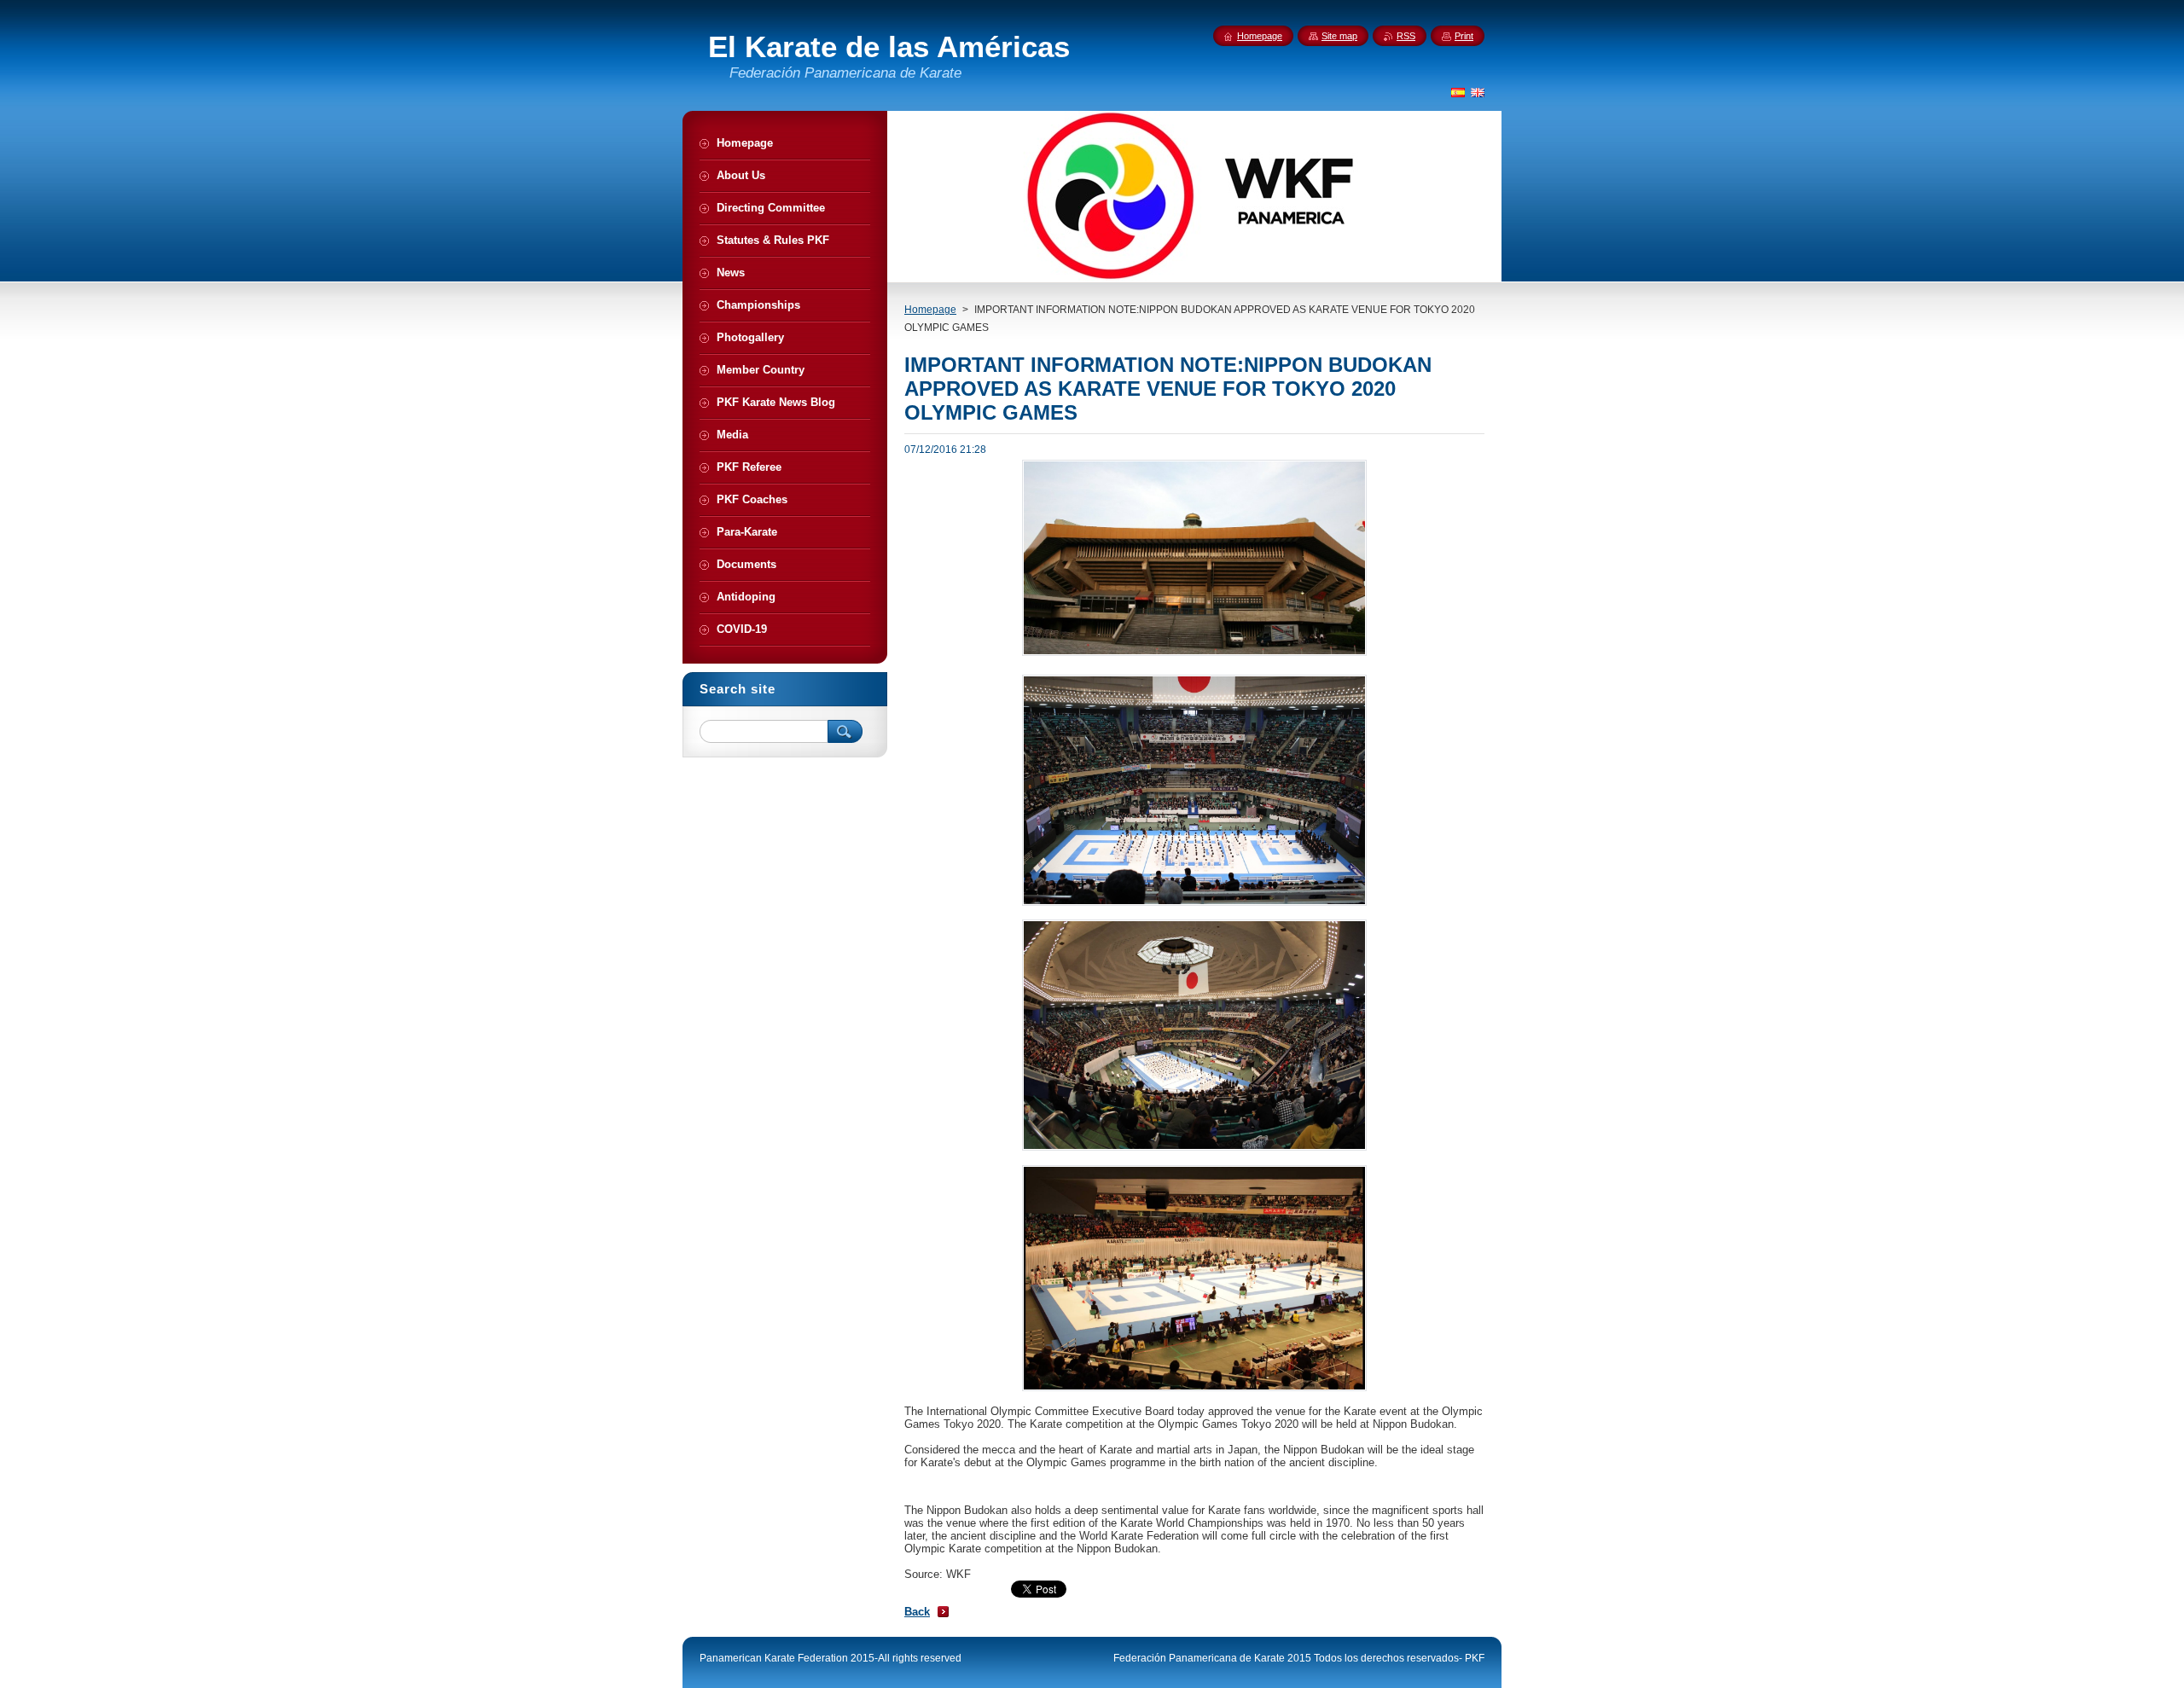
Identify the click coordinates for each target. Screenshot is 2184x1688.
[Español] (1458, 92)
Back (917, 1612)
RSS (1406, 36)
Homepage (930, 310)
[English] (1478, 92)
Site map (1339, 36)
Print (1464, 36)
